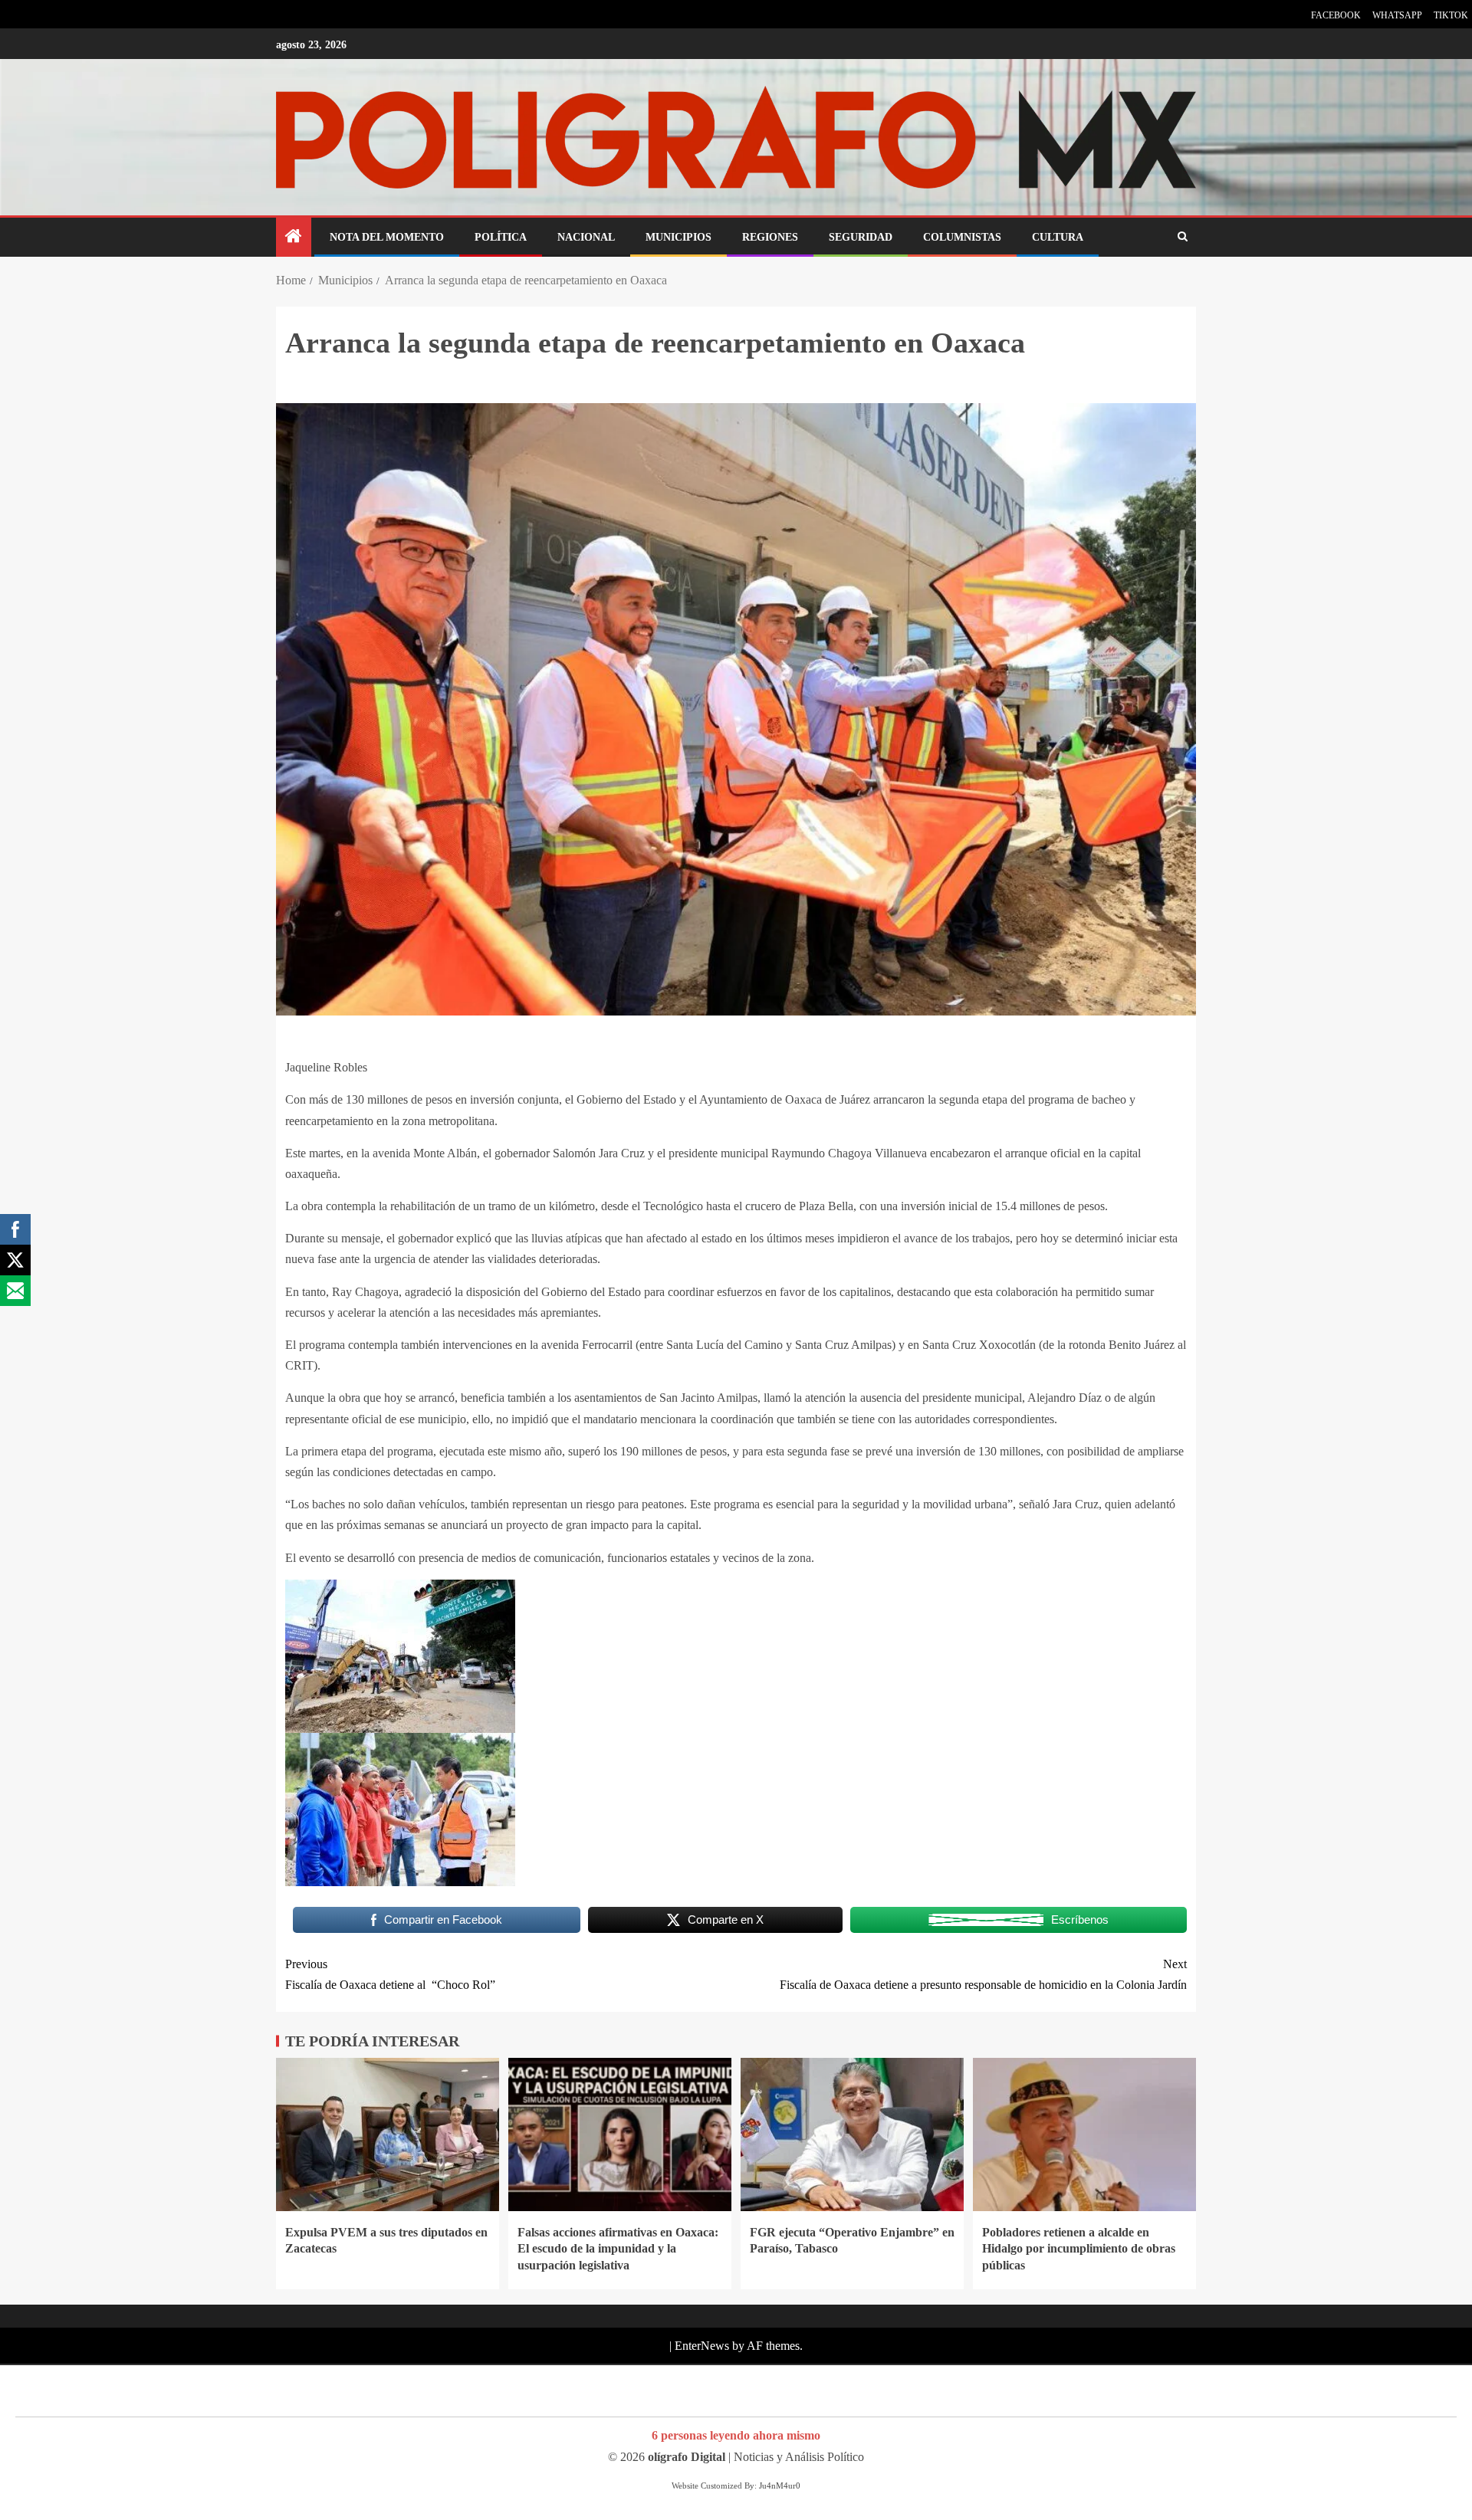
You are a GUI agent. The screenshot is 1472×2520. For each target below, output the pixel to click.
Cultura (1058, 237)
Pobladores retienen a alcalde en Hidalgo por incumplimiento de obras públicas (1079, 2249)
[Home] (294, 238)
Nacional (586, 237)
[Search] (1183, 238)
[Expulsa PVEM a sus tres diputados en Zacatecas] (388, 2134)
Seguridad (861, 237)
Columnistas (962, 237)
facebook (1336, 15)
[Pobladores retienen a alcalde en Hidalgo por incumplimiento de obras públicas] (1084, 2134)
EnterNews (702, 2346)
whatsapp (1397, 15)
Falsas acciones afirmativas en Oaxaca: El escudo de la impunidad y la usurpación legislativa (618, 2249)
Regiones (770, 237)
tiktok (1451, 15)
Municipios (678, 237)
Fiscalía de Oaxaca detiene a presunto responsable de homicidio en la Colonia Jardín (983, 1974)
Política (501, 237)
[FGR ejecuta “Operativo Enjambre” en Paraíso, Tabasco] (852, 2134)
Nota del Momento (387, 237)
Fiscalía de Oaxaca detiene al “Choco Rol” (390, 1974)
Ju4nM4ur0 (780, 2486)
